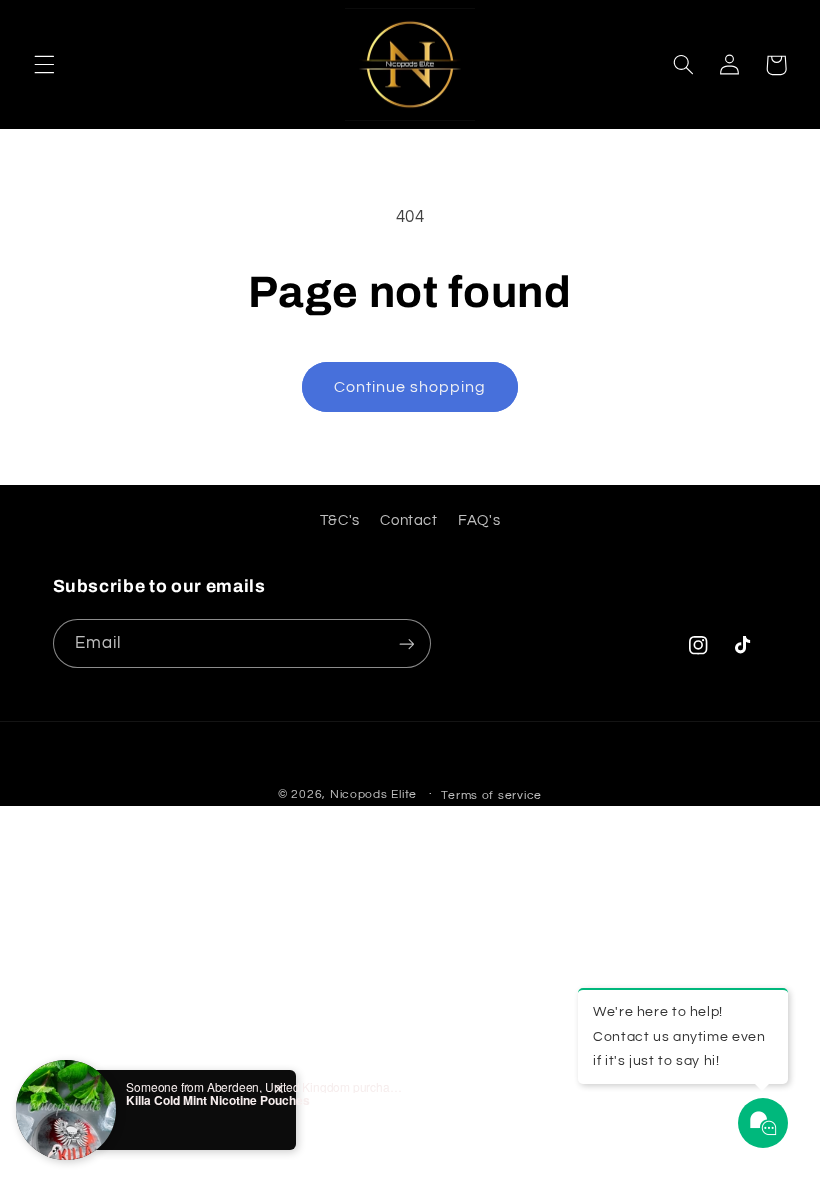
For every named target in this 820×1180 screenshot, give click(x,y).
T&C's (340, 520)
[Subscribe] (406, 643)
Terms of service (491, 795)
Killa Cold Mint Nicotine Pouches (218, 1100)
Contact (408, 520)
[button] (44, 65)
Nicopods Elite (373, 794)
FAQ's (479, 520)
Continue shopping (410, 387)
